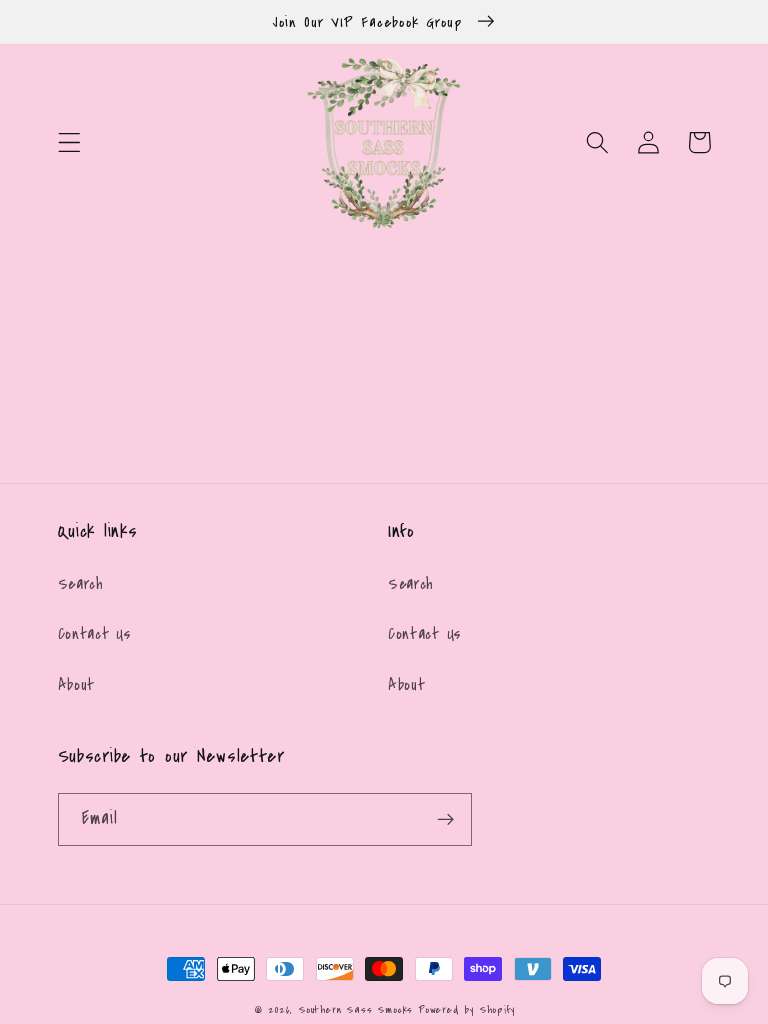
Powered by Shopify (467, 1009)
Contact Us (94, 634)
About (76, 685)
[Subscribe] (445, 820)
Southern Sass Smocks (359, 1009)
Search (81, 584)
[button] (69, 142)
